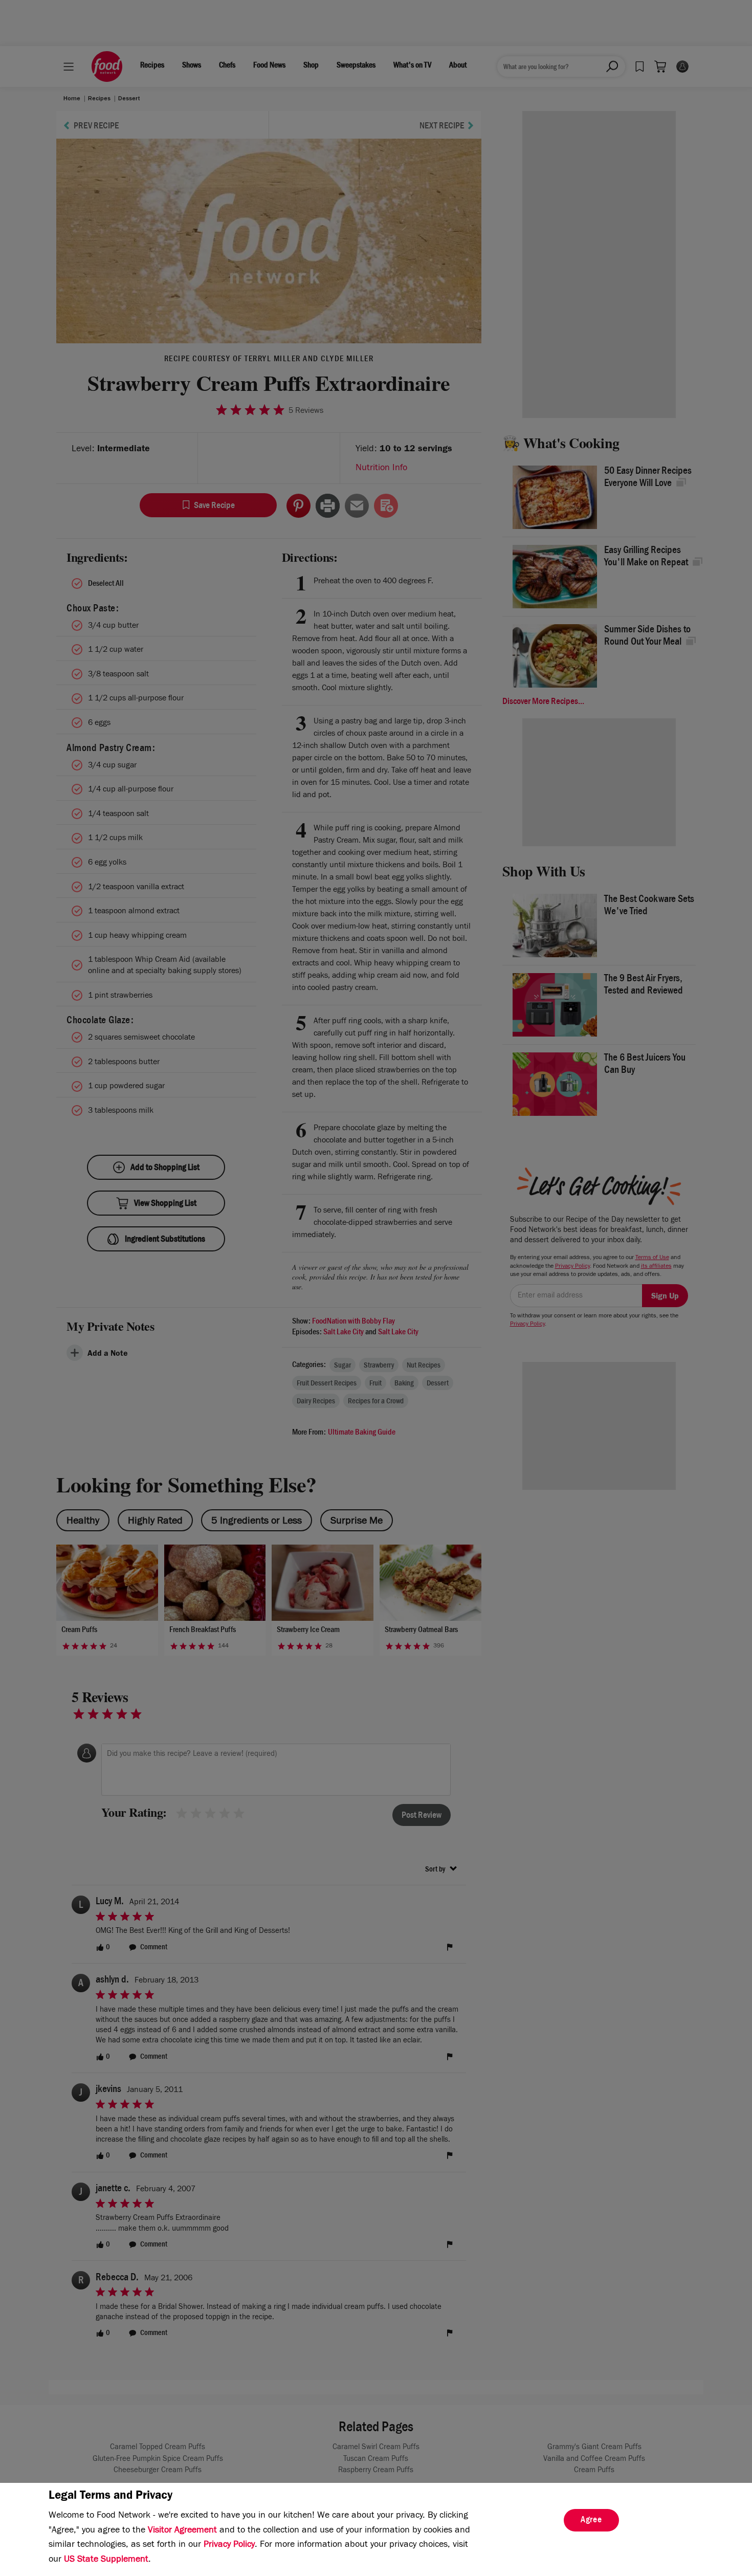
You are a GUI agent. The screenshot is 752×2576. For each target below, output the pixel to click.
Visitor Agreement (182, 2531)
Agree (591, 2521)
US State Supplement (106, 2560)
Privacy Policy (229, 2545)
